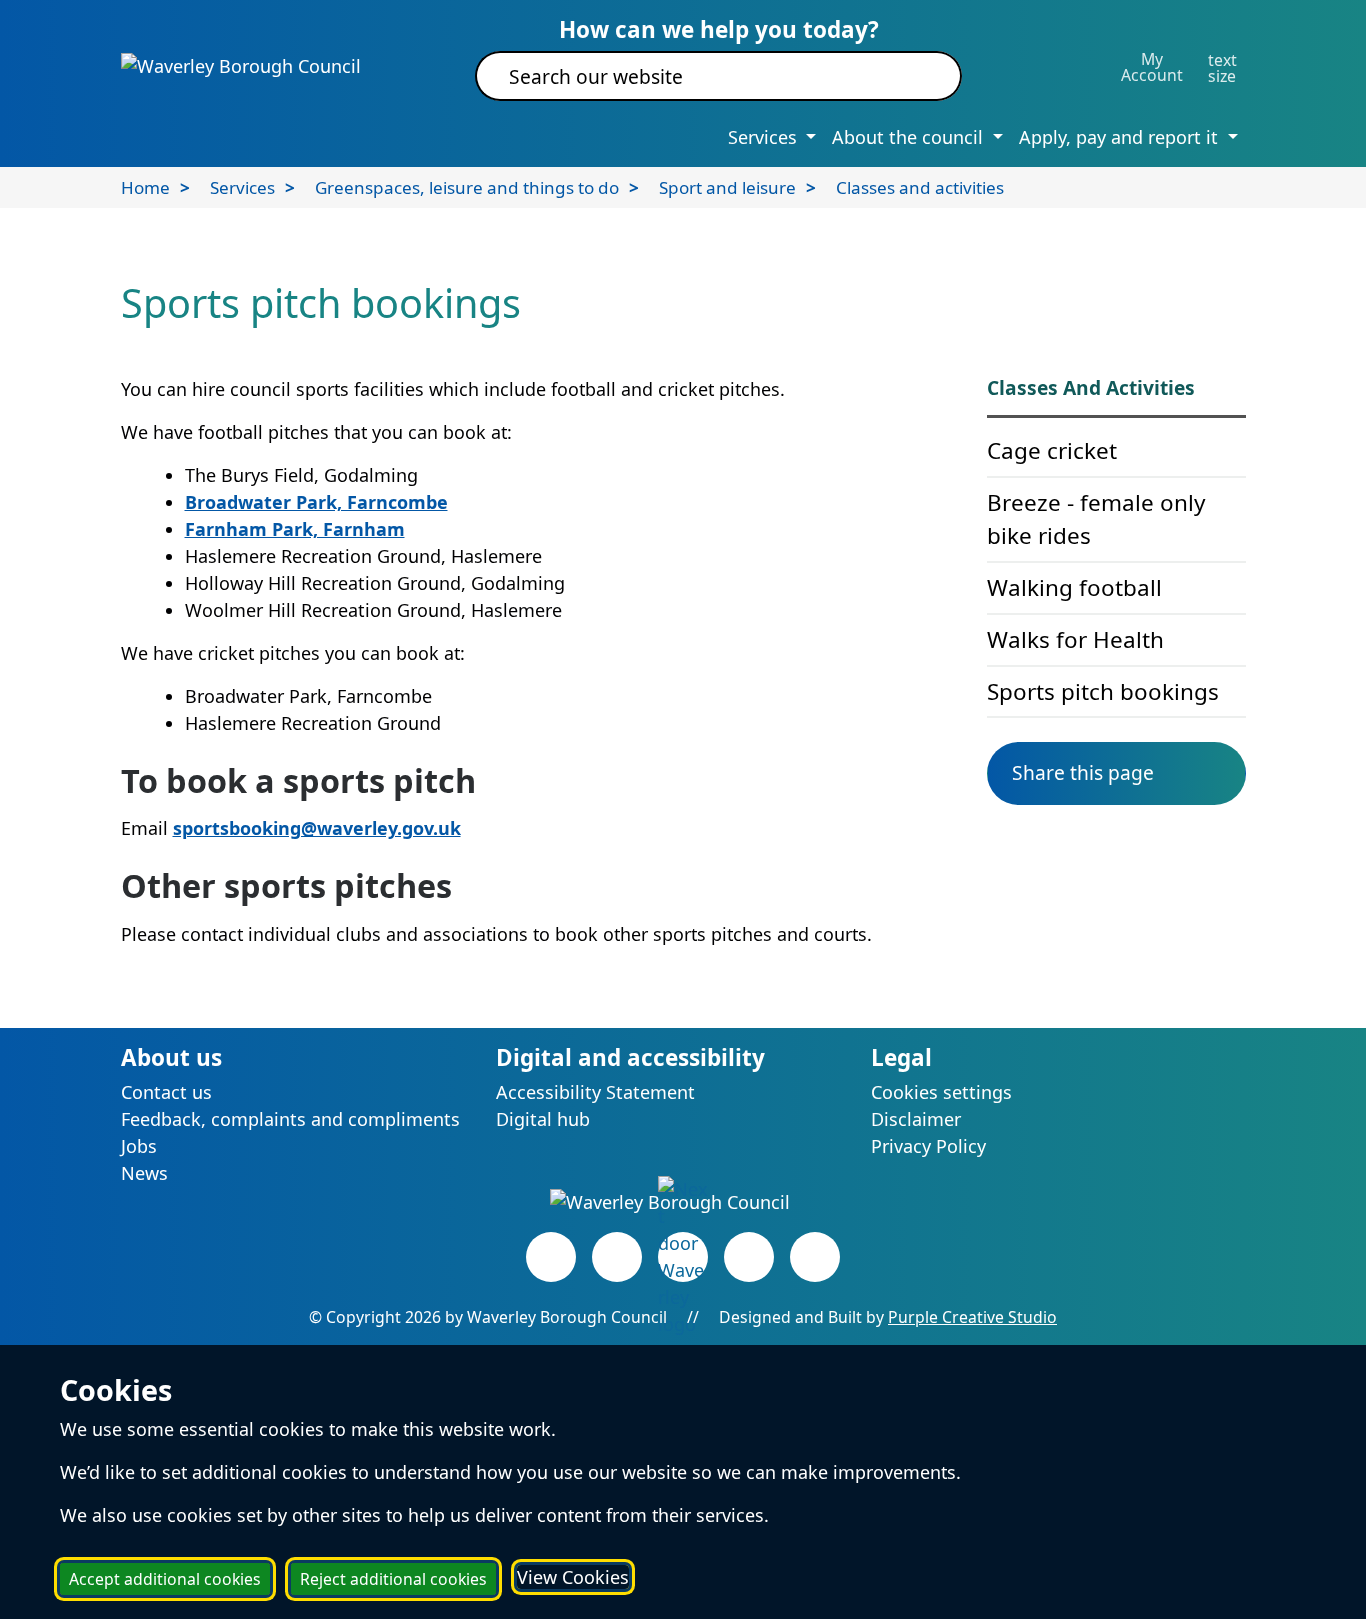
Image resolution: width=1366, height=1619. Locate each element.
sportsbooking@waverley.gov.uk (317, 828)
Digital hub (543, 1119)
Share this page (1083, 772)
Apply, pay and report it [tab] (1121, 137)
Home (145, 187)
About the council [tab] (910, 137)
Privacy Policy (928, 1146)
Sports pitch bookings (1103, 691)
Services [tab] (765, 137)
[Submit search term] (922, 76)
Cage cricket (1052, 450)
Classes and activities (920, 187)
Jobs (139, 1146)
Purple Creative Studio (972, 1317)
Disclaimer (916, 1119)
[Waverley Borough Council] (241, 65)
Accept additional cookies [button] (165, 1579)
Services (242, 187)
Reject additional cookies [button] (393, 1579)
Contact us (166, 1092)
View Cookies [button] (573, 1577)
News (144, 1173)
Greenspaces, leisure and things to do (467, 187)
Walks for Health (1075, 639)
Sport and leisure (727, 187)
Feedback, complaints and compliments (290, 1119)
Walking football (1074, 587)
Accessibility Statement (595, 1092)
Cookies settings (941, 1092)
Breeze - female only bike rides (1096, 519)
